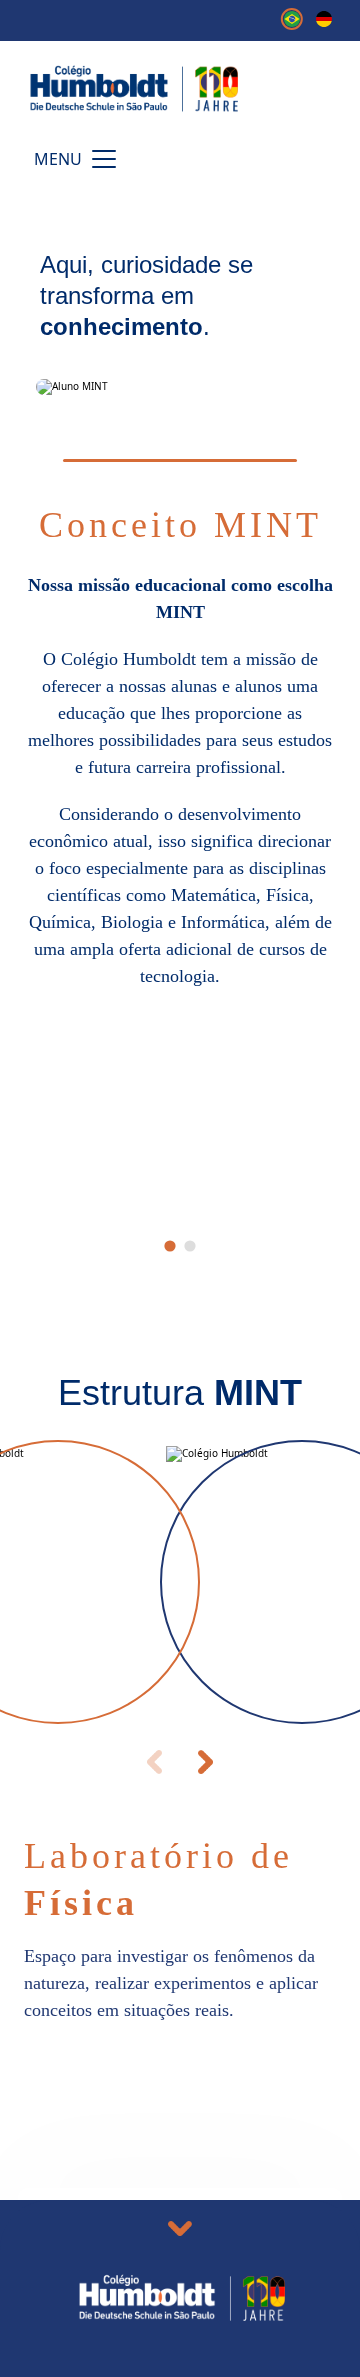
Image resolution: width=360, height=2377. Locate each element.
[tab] (169, 1245)
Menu (58, 159)
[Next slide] (205, 1761)
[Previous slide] (154, 1761)
